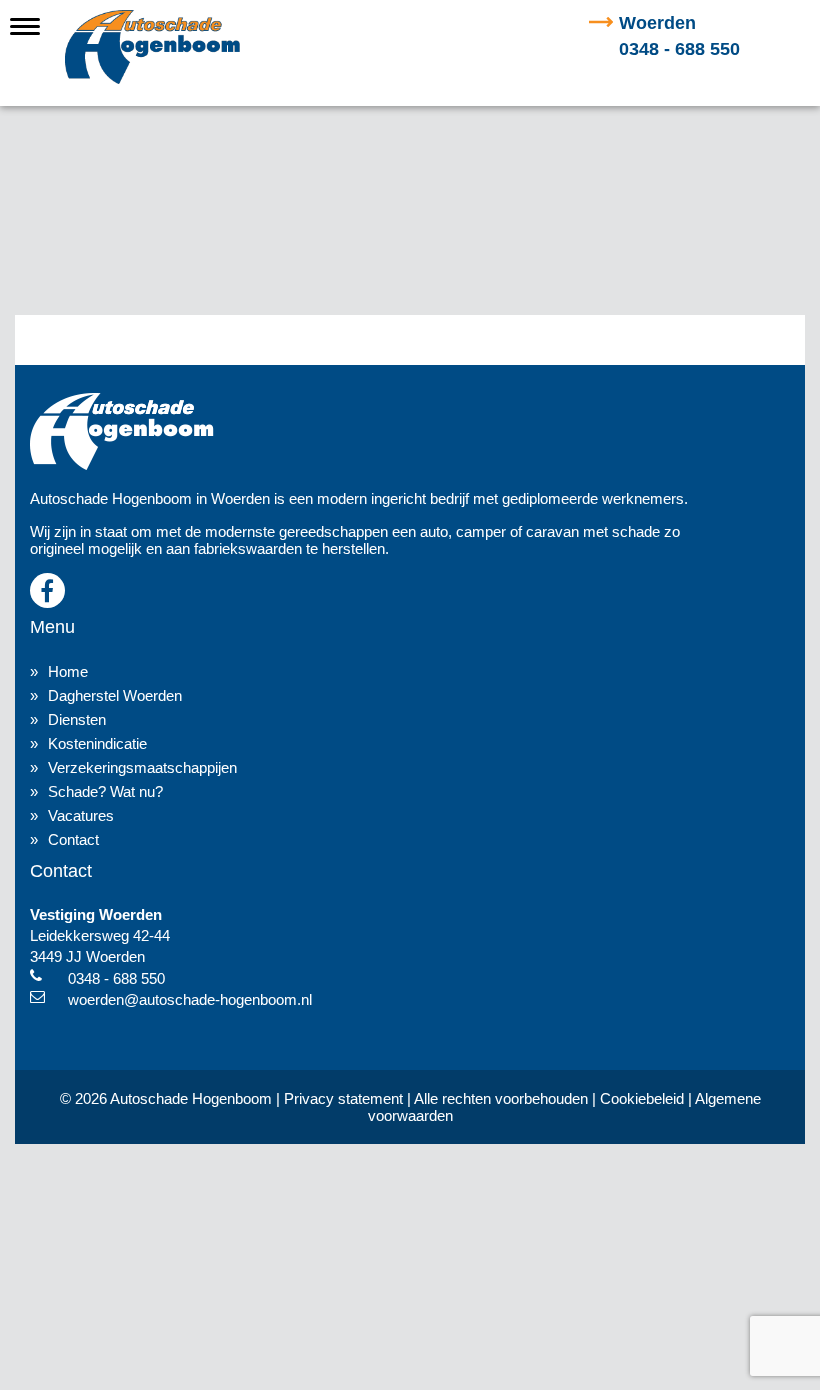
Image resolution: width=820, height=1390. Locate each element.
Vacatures (81, 815)
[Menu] (25, 25)
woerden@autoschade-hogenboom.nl (190, 999)
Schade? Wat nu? (105, 791)
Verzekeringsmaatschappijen (142, 767)
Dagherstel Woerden (115, 695)
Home (68, 671)
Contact (73, 839)
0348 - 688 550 (679, 36)
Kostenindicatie (97, 743)
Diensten (77, 719)
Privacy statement (343, 1098)
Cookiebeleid (642, 1098)
